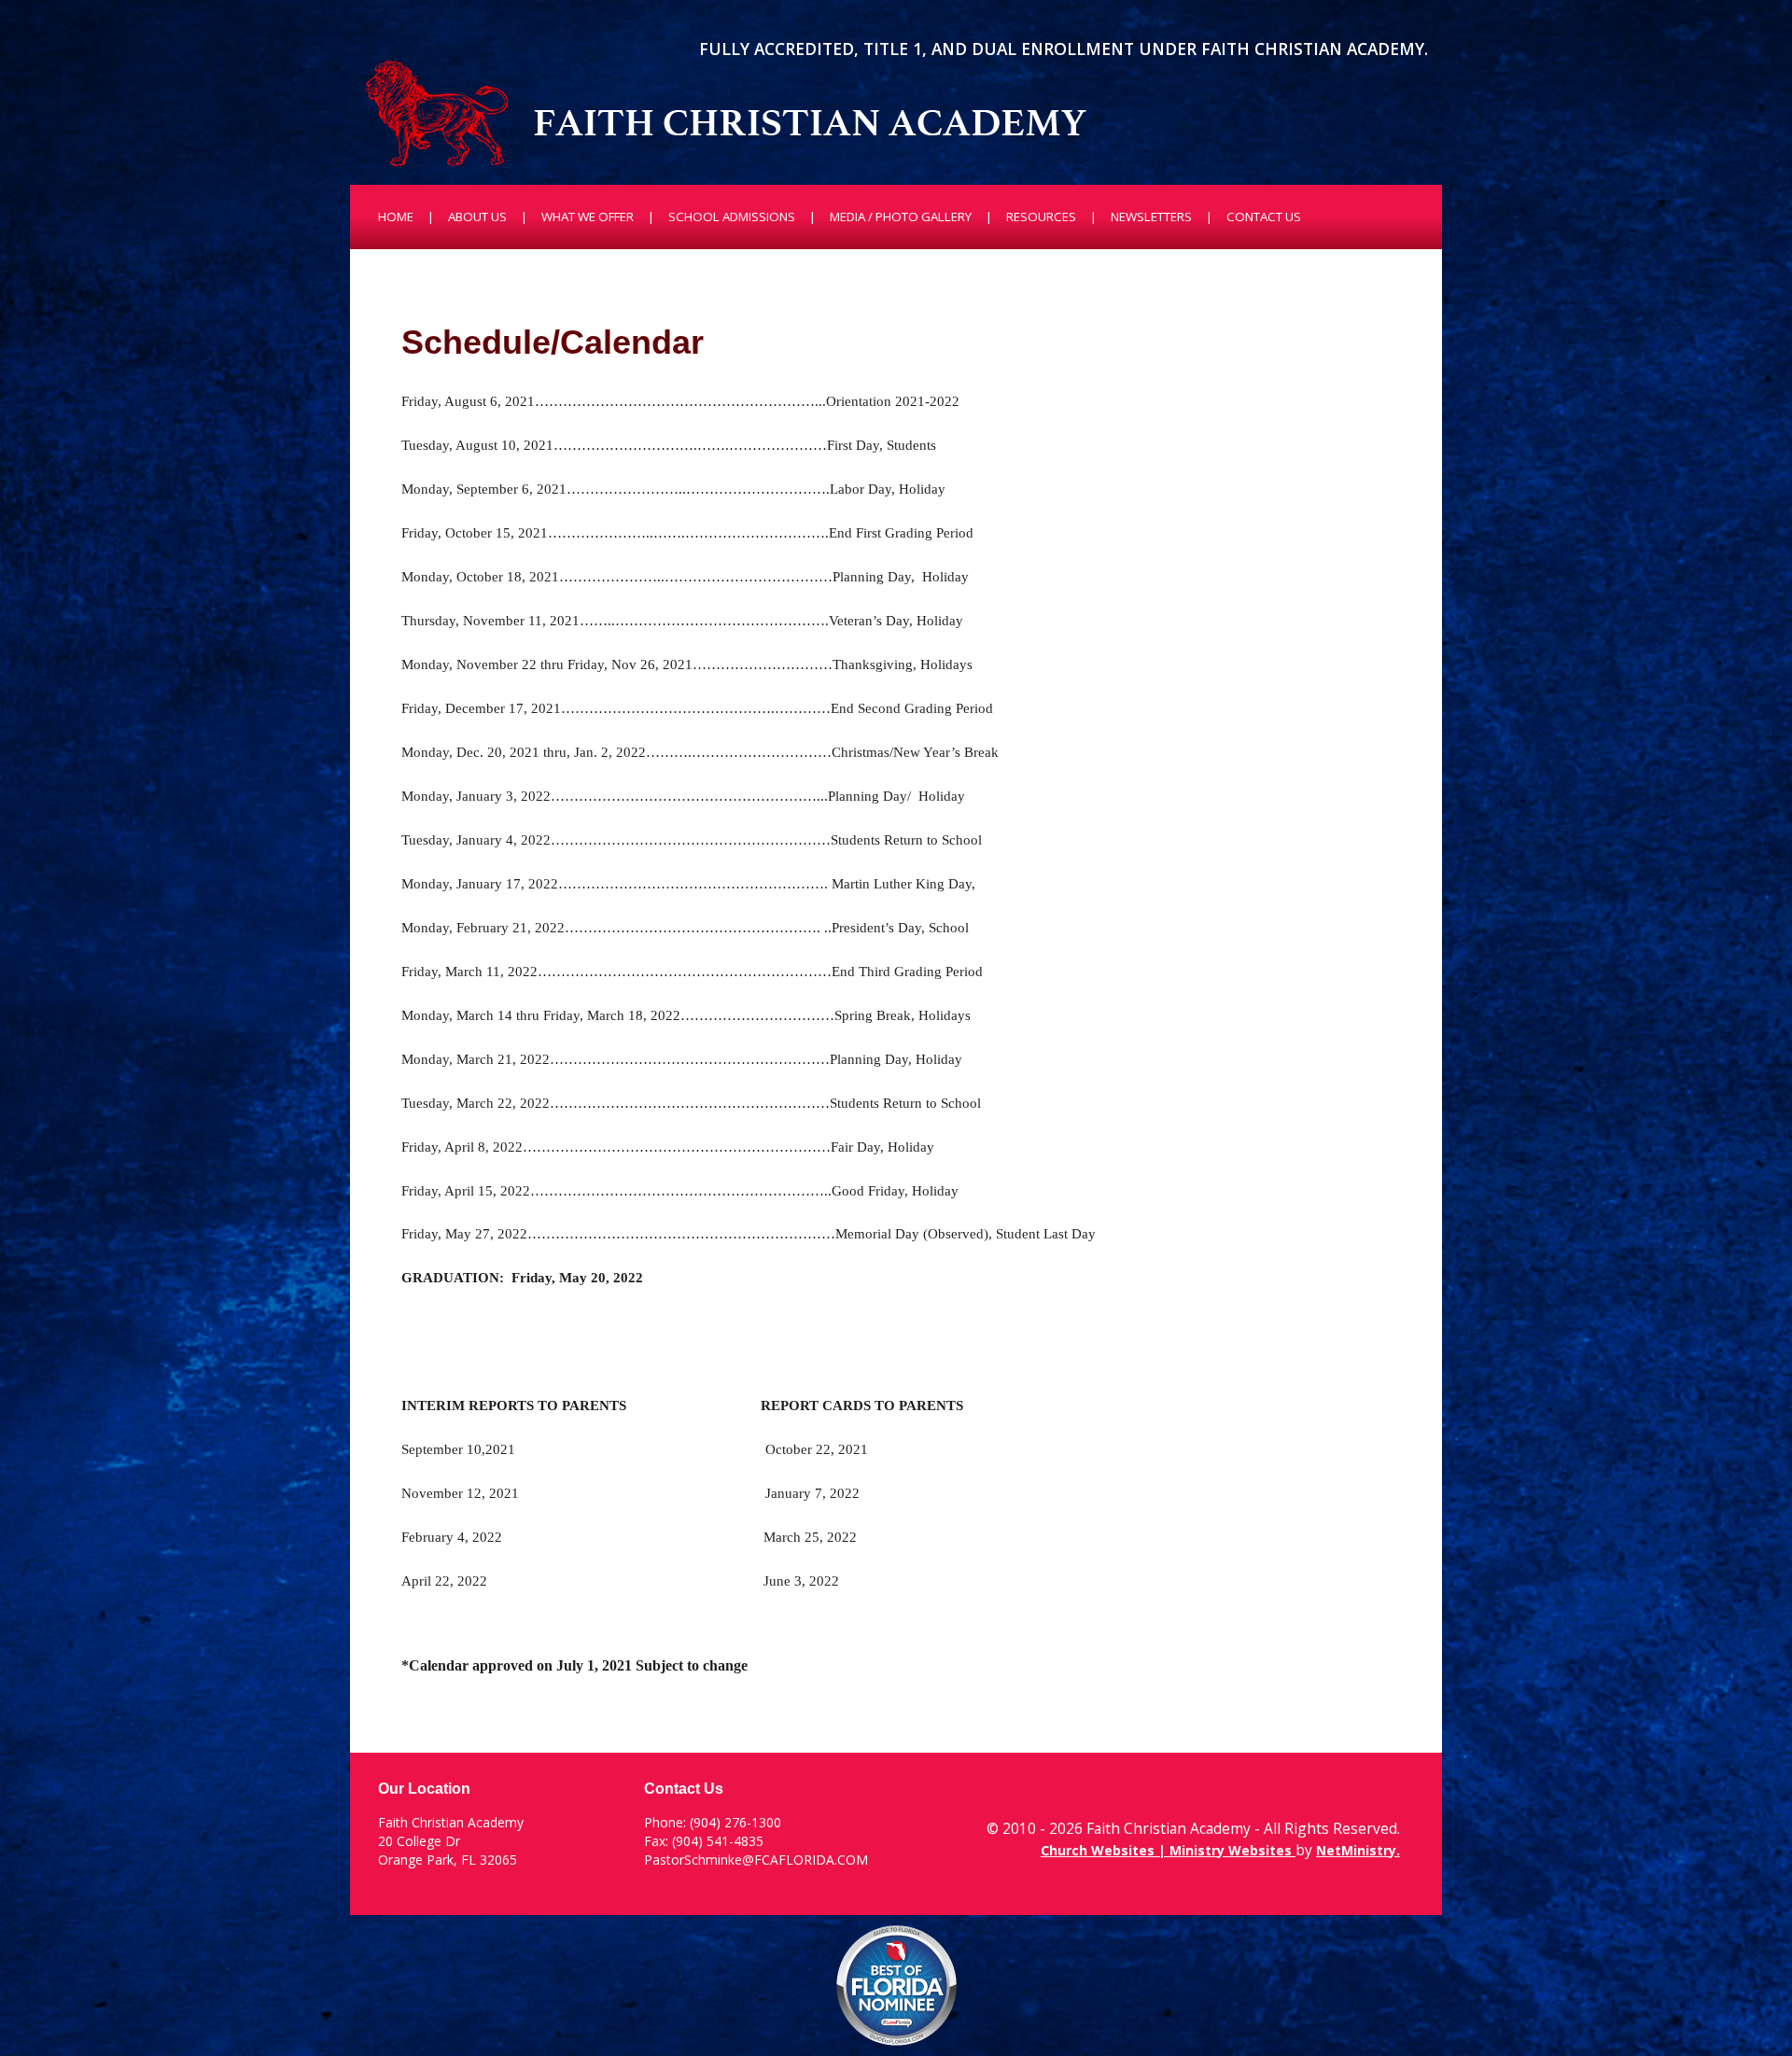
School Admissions (732, 217)
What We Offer (588, 217)
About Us (477, 217)
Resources (1041, 217)
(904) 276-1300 (735, 1822)
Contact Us (1264, 217)
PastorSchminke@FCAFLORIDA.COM (756, 1860)
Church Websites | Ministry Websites (1168, 1850)
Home (396, 217)
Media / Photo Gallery (901, 217)
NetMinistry (1356, 1850)
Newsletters (1151, 217)
